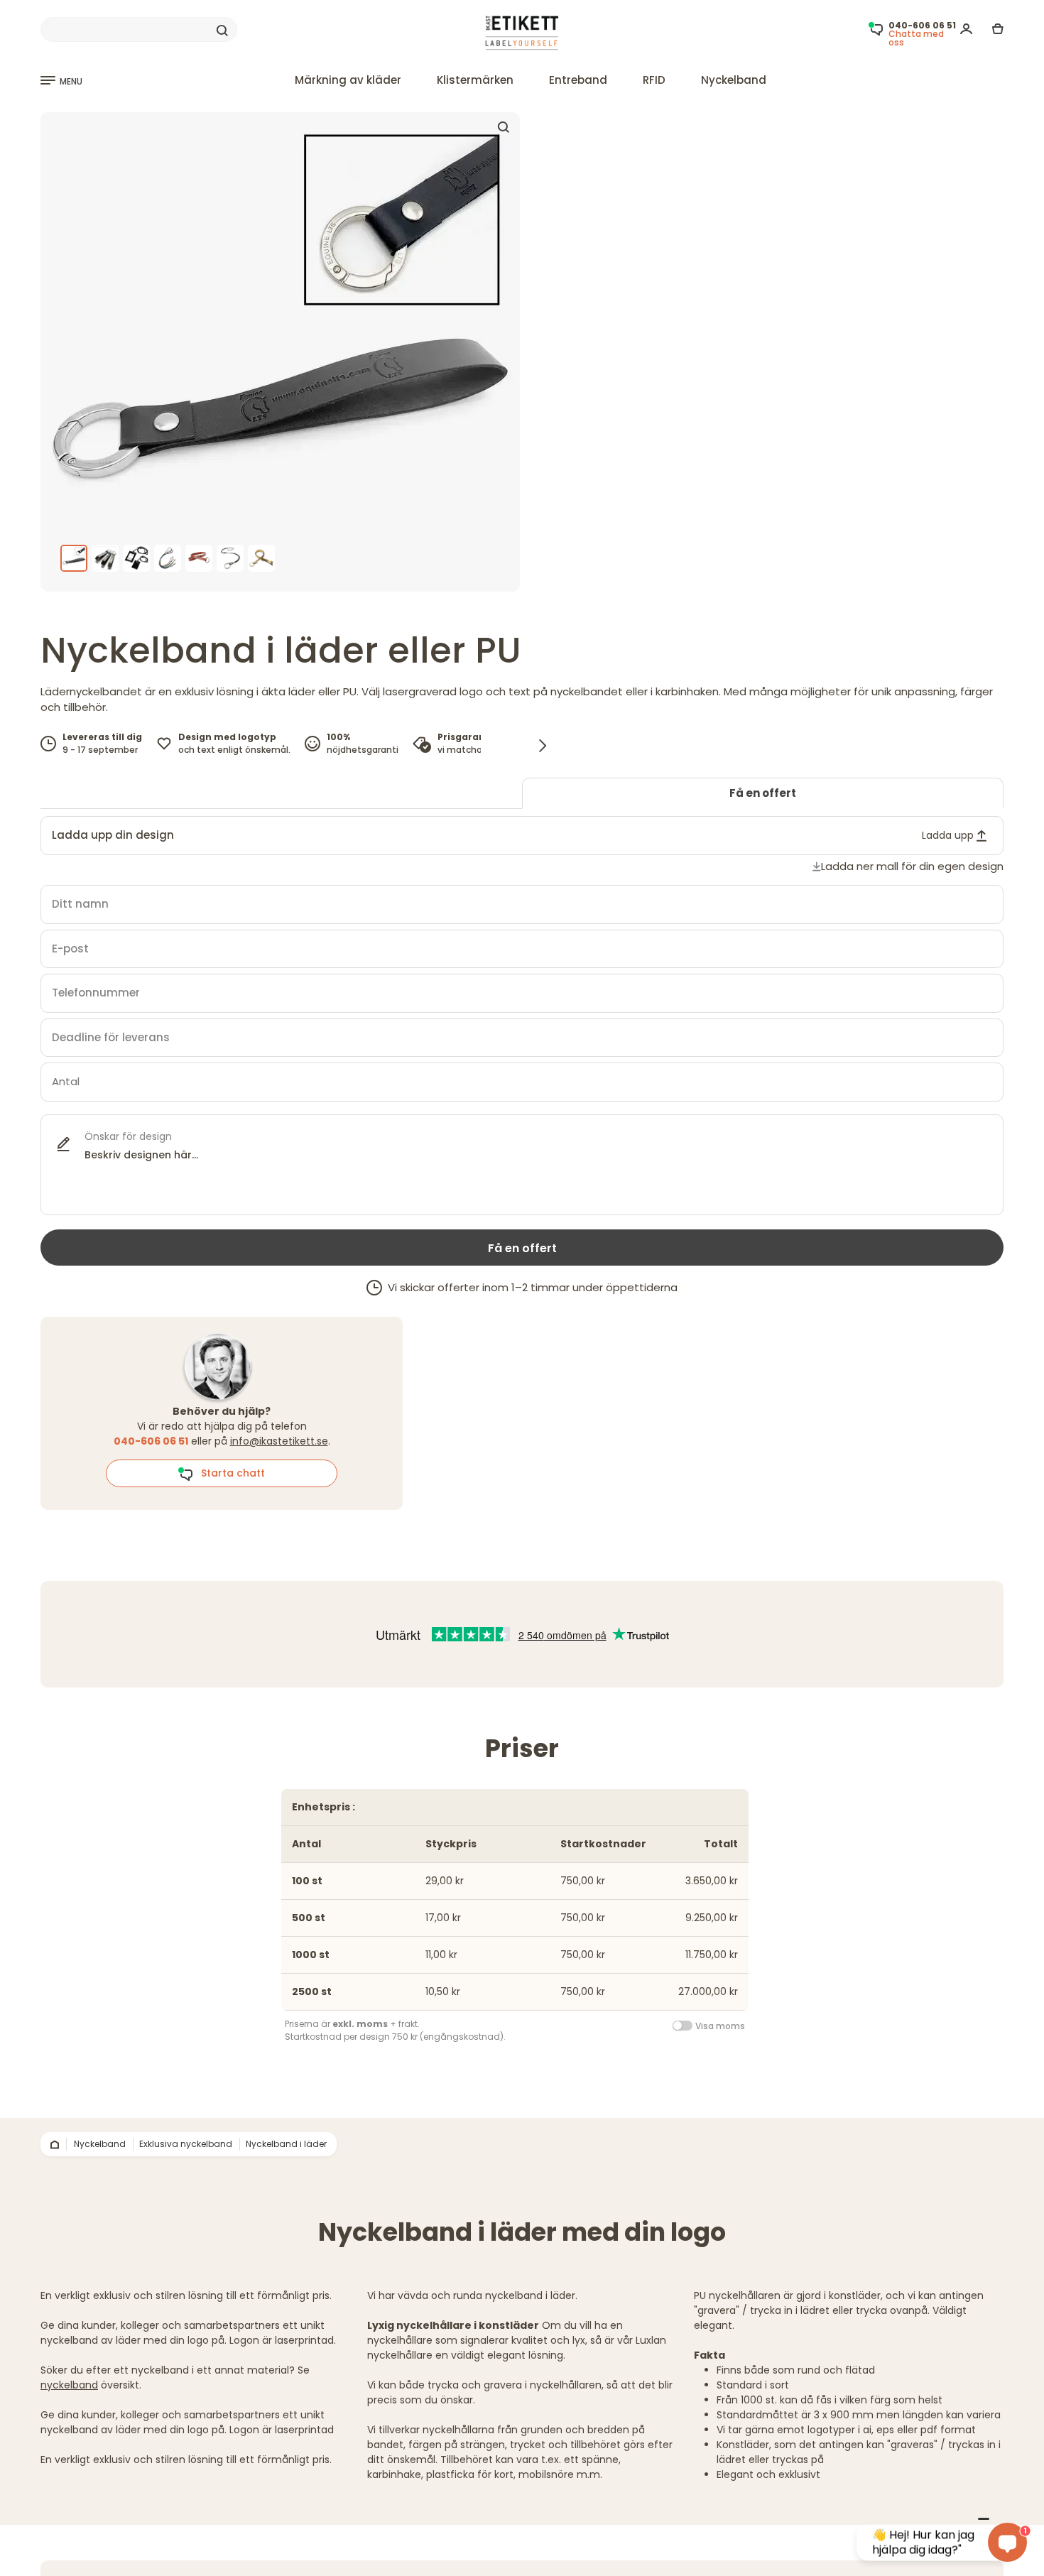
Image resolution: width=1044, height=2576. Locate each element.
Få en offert (763, 793)
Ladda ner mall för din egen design (912, 866)
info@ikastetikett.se (279, 1441)
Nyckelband (734, 80)
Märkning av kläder (348, 80)
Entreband (578, 80)
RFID (654, 80)
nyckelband (69, 2385)
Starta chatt (229, 1473)
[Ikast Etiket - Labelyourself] (522, 33)
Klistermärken (475, 80)
